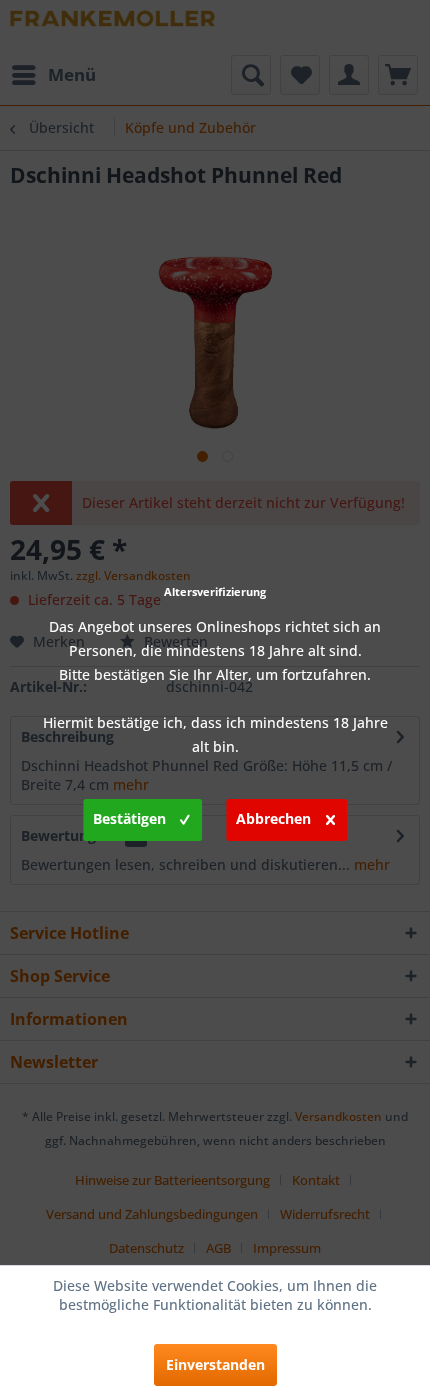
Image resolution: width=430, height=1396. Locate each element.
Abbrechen (273, 818)
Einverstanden (215, 1364)
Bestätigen (129, 818)
